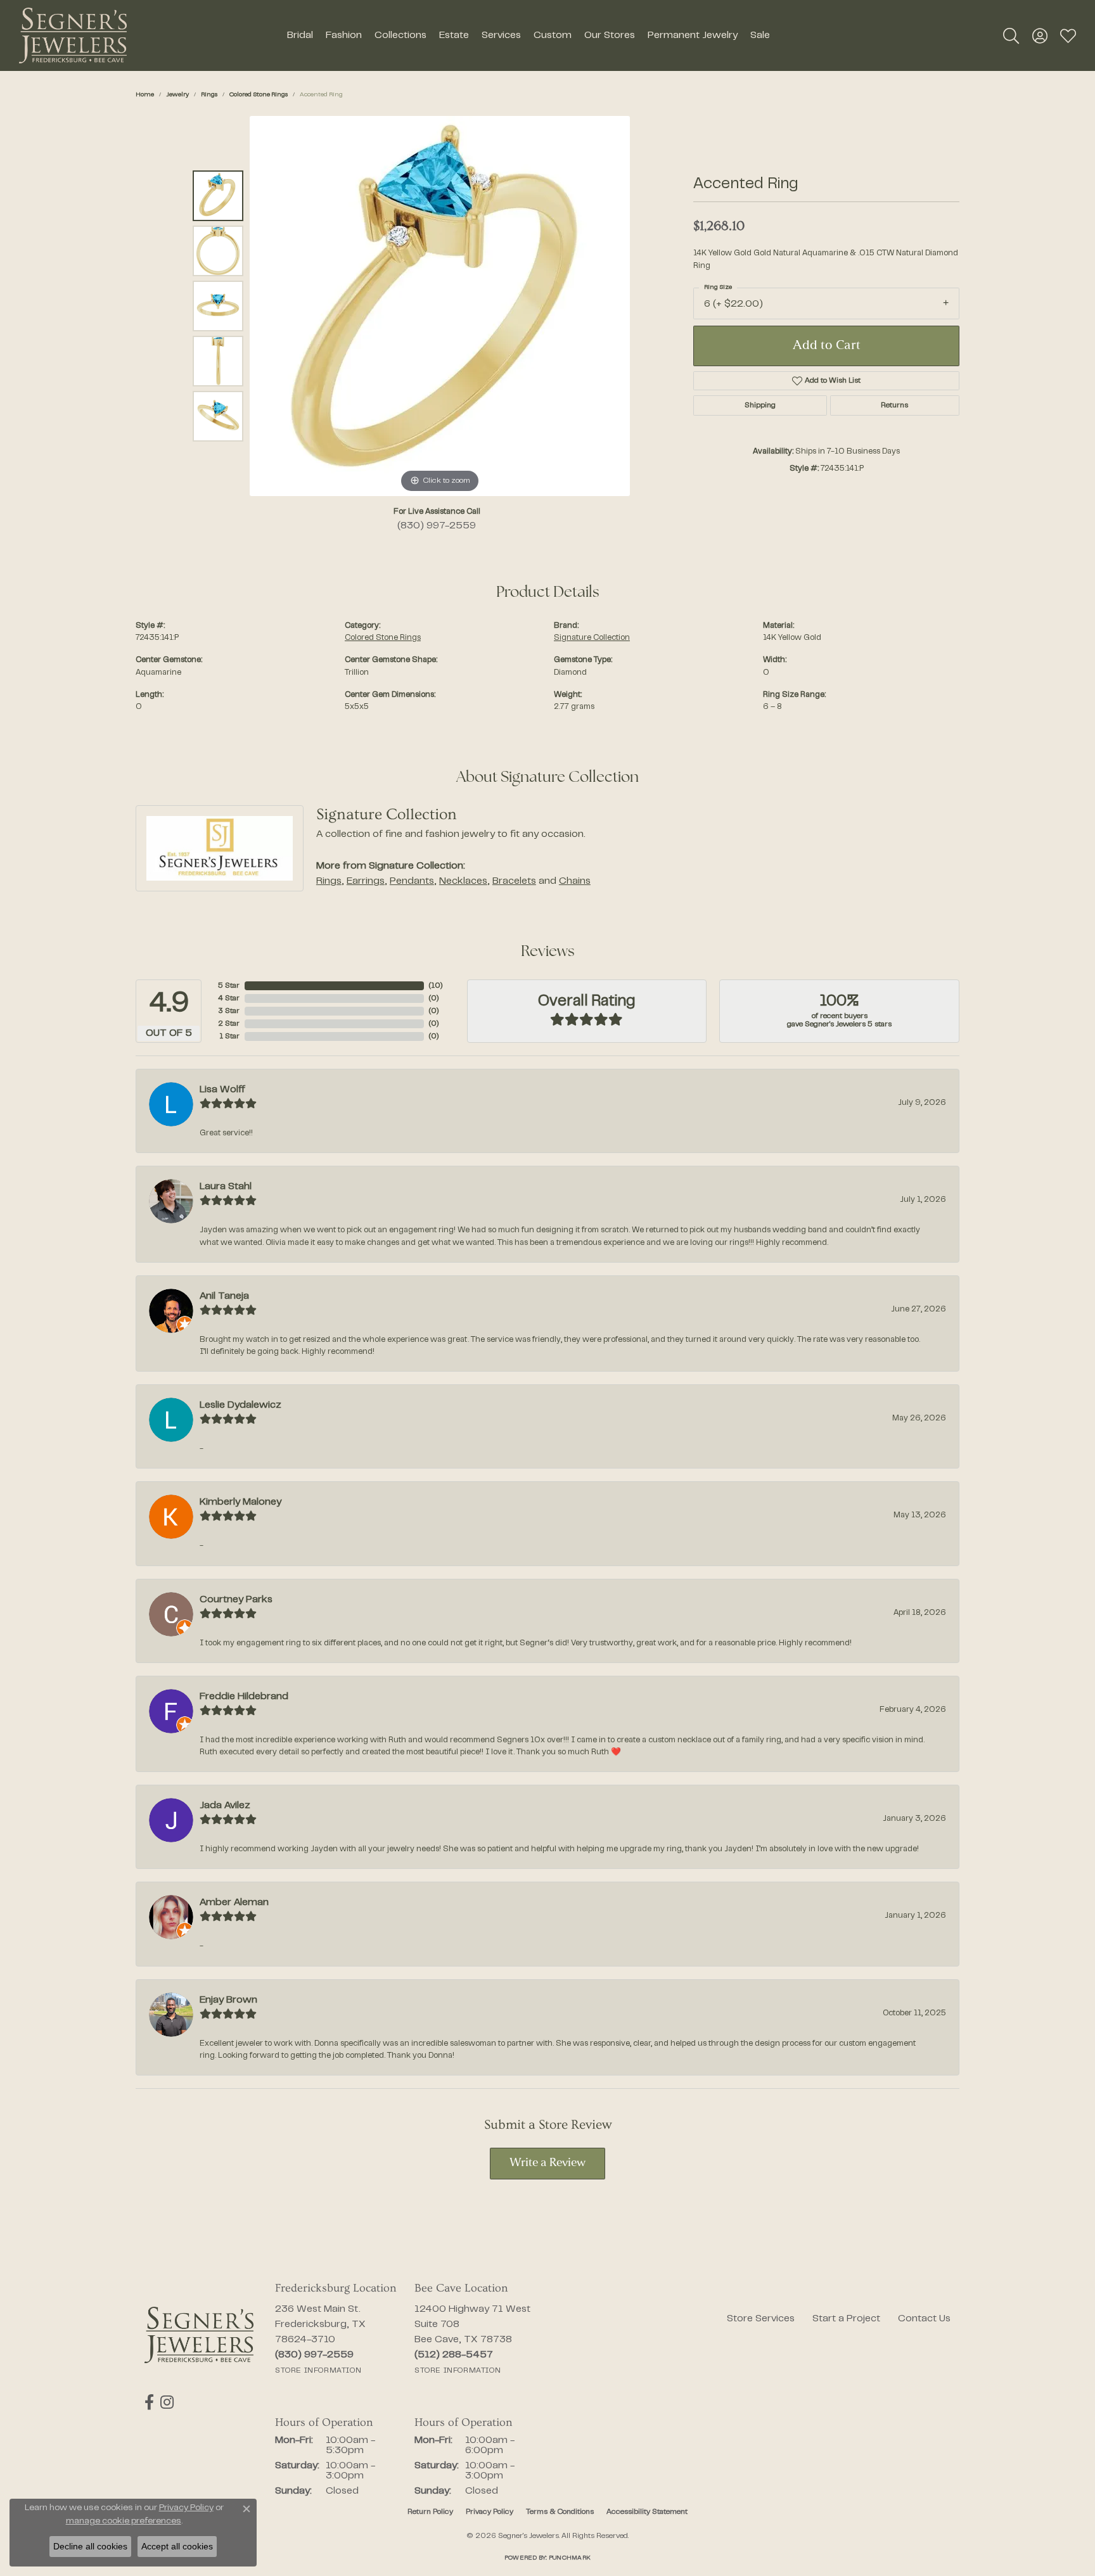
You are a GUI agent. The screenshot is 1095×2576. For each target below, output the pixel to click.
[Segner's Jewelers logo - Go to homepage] (73, 35)
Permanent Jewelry (693, 35)
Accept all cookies (177, 2546)
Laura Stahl (226, 1187)
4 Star (229, 998)
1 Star (229, 1036)
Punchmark (570, 2558)
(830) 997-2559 (437, 526)
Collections (400, 35)
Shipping (760, 405)
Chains (575, 881)
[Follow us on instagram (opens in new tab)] (167, 2402)
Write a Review (547, 2163)
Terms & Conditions (560, 2512)
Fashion (344, 35)
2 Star (229, 1024)
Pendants (412, 881)
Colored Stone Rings (259, 95)
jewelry (177, 95)
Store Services (761, 2319)
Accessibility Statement (647, 2512)
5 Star (229, 986)
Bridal (300, 35)
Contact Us (924, 2319)
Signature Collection (592, 638)
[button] (1011, 35)
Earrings (366, 881)
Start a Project (846, 2319)
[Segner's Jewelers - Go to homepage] (199, 2335)
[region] (440, 306)
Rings (209, 95)
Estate (454, 35)
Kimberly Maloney (240, 1502)
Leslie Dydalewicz (240, 1405)
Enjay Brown (228, 2000)
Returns (894, 405)
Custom (553, 35)
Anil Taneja (224, 1296)
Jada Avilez (225, 1806)
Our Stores (610, 35)
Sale (760, 35)
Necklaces (463, 881)
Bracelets (514, 881)
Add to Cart (827, 346)
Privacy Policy (490, 2512)
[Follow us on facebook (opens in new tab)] (149, 2402)
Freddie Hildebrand (244, 1697)
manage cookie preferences (124, 2522)
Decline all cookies (90, 2546)
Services (501, 35)
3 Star (229, 1011)
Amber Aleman (234, 1903)
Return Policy (430, 2512)
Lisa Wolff (222, 1090)
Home (145, 95)
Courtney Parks (236, 1600)
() (436, 986)
